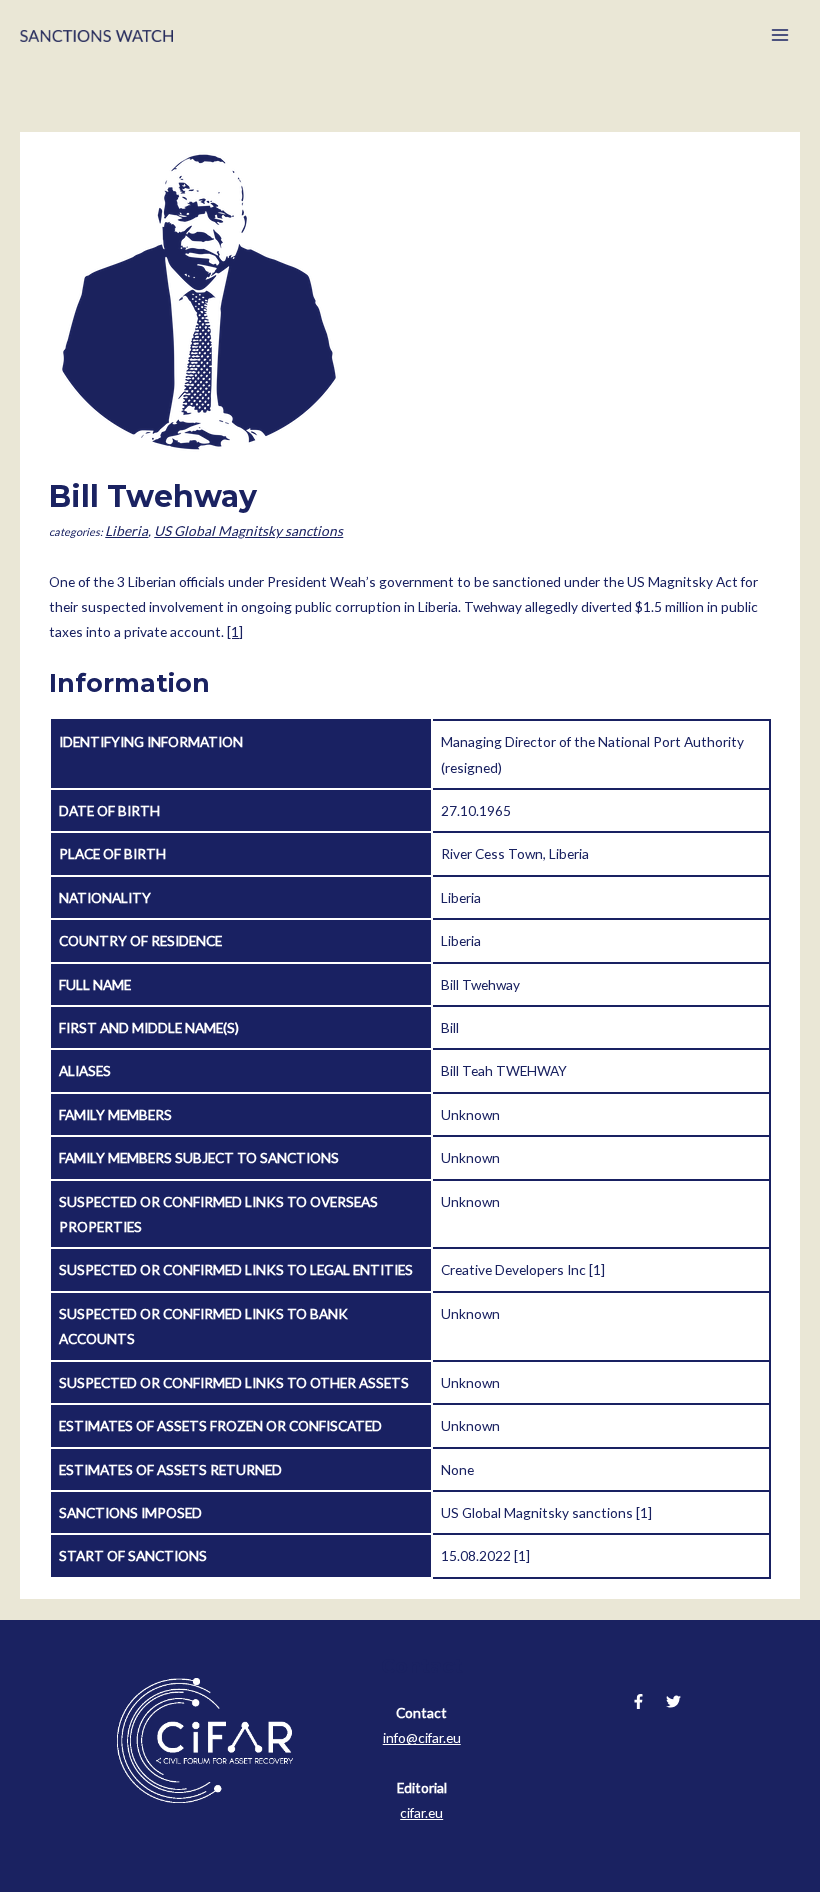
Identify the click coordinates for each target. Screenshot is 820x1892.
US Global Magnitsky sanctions (248, 530)
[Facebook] (638, 1701)
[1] (235, 631)
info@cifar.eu (422, 1737)
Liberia (126, 530)
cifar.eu (421, 1812)
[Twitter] (673, 1701)
